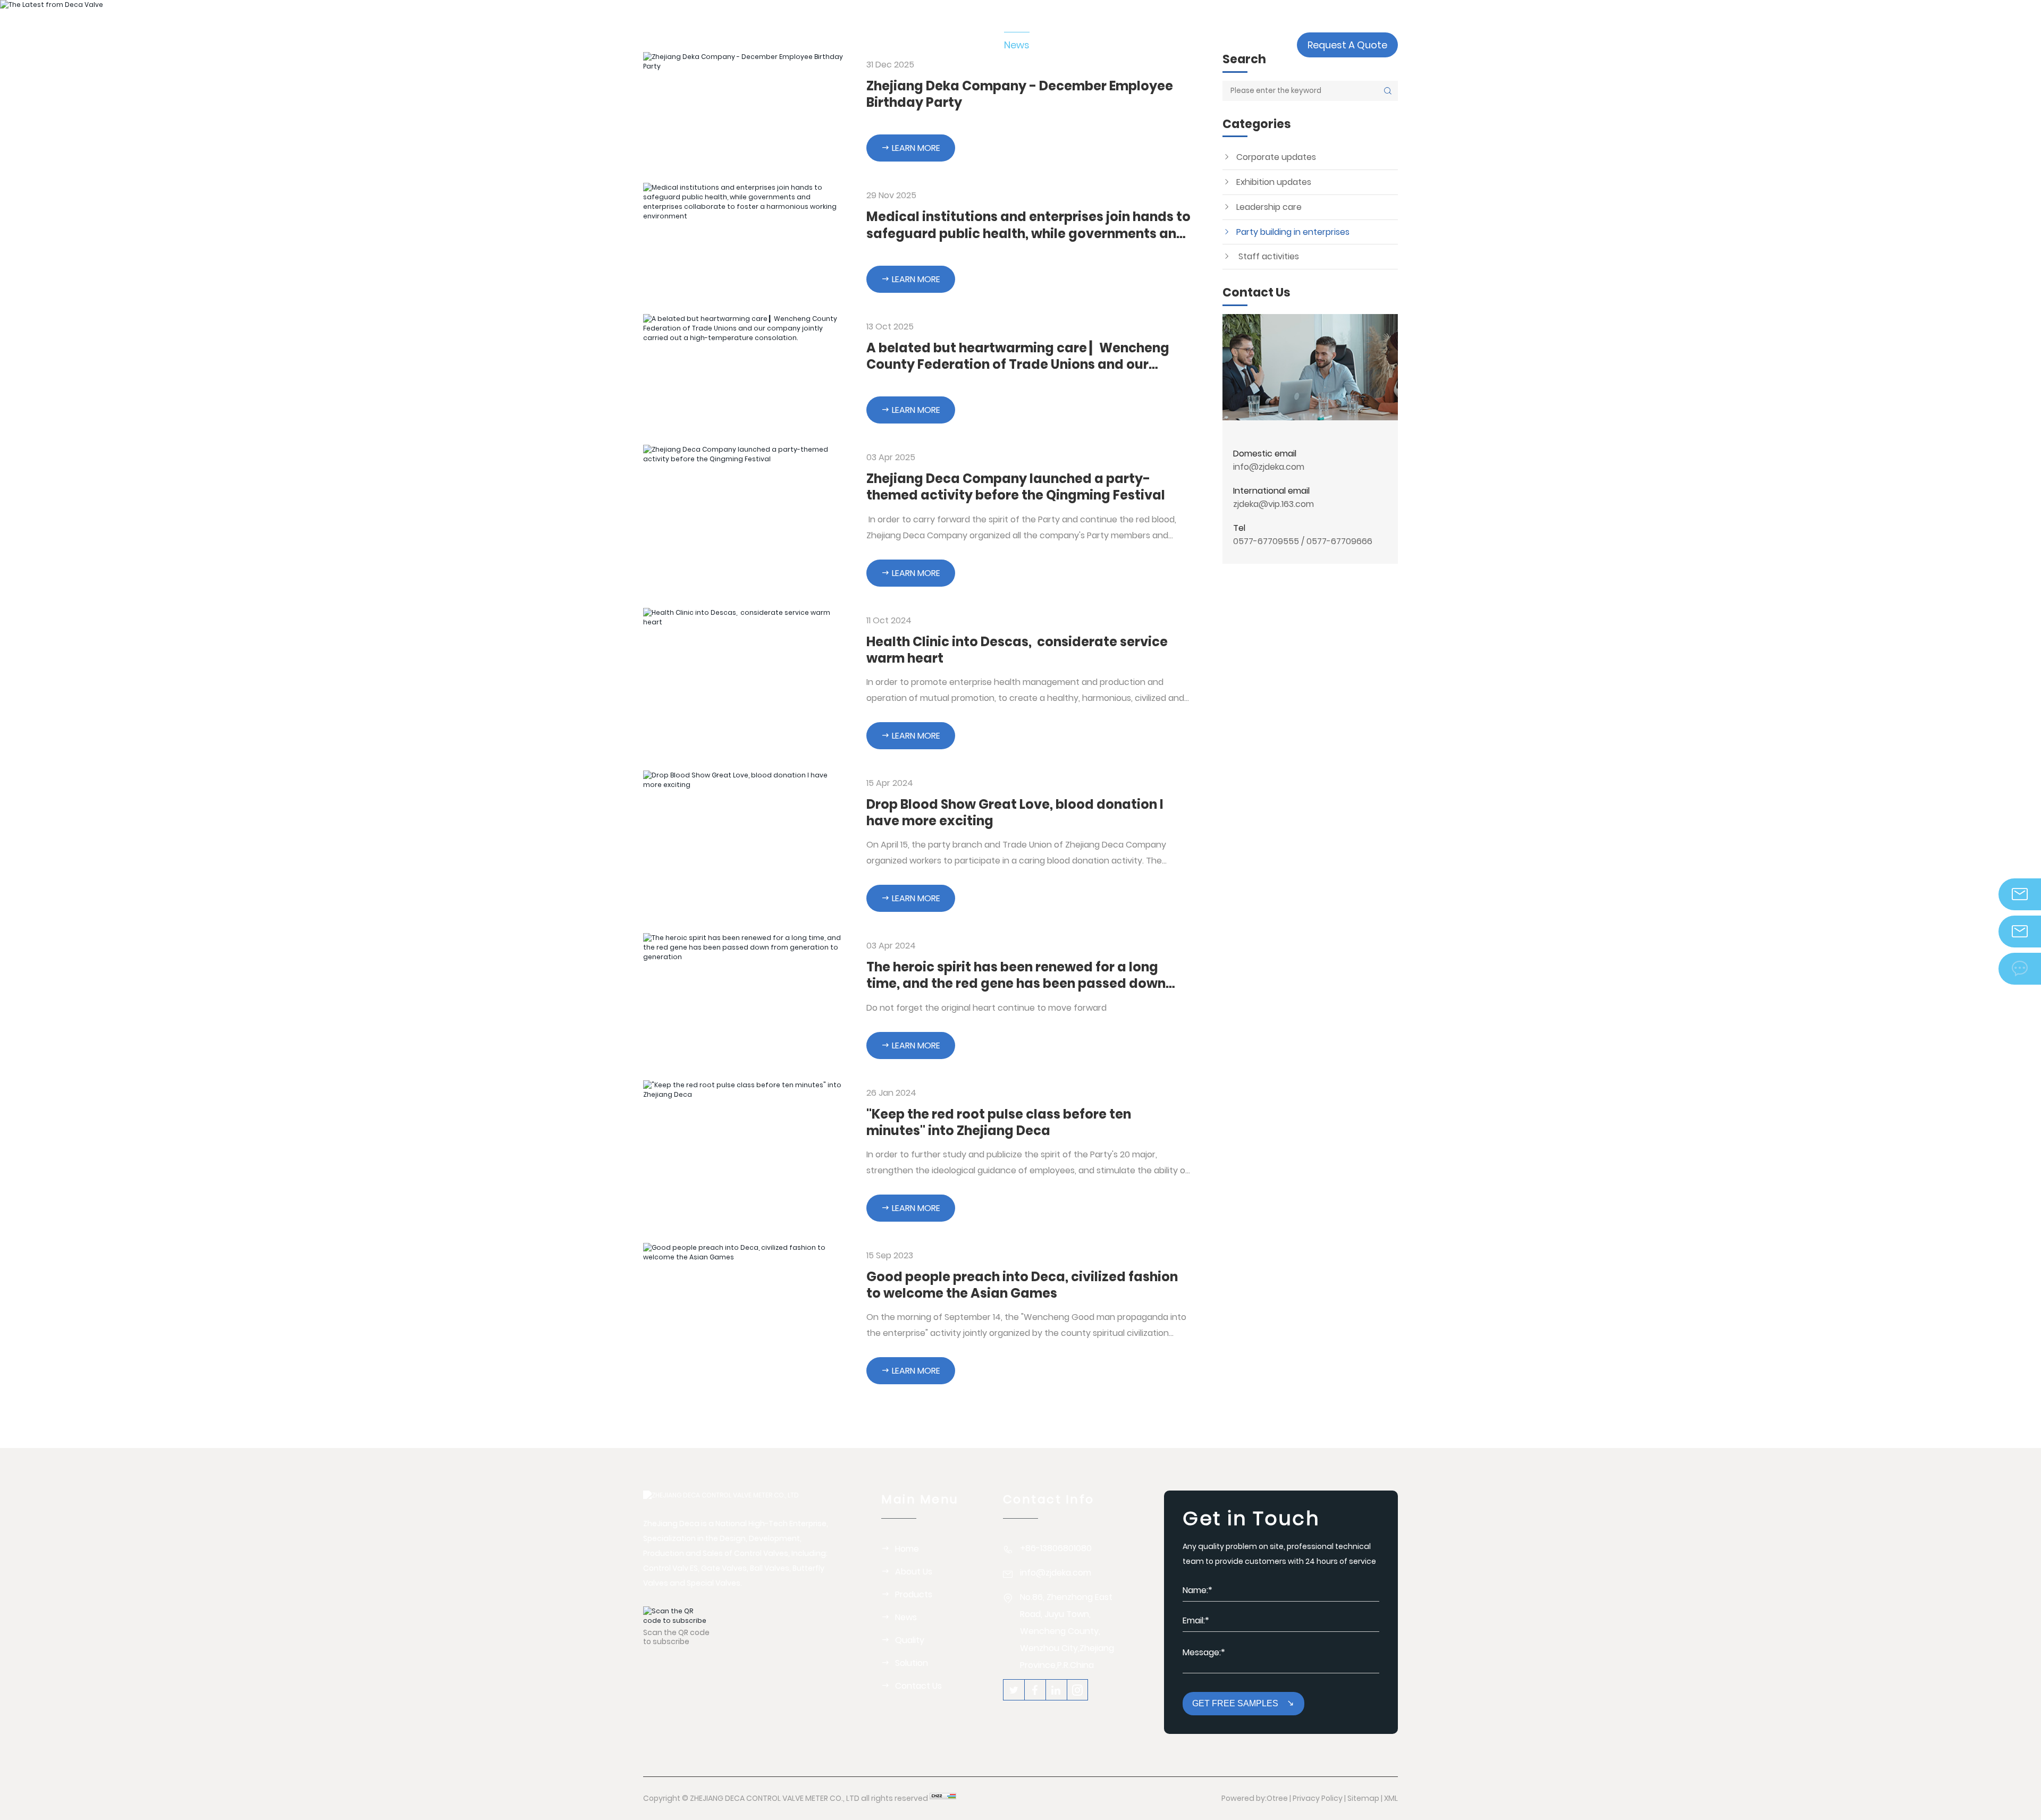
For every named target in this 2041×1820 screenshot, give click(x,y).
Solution (912, 1663)
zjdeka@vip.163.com (1273, 504)
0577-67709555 (1266, 541)
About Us (914, 1572)
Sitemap (1363, 1798)
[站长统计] (943, 1798)
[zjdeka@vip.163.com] (2020, 932)
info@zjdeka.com (1269, 467)
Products (914, 1594)
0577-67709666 (1339, 541)
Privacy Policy (1318, 1798)
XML (1391, 1798)
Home (907, 1549)
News (906, 1617)
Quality (910, 1640)
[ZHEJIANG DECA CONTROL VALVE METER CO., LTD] (721, 45)
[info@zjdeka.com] (2020, 894)
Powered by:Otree (1255, 1798)
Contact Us (918, 1686)
